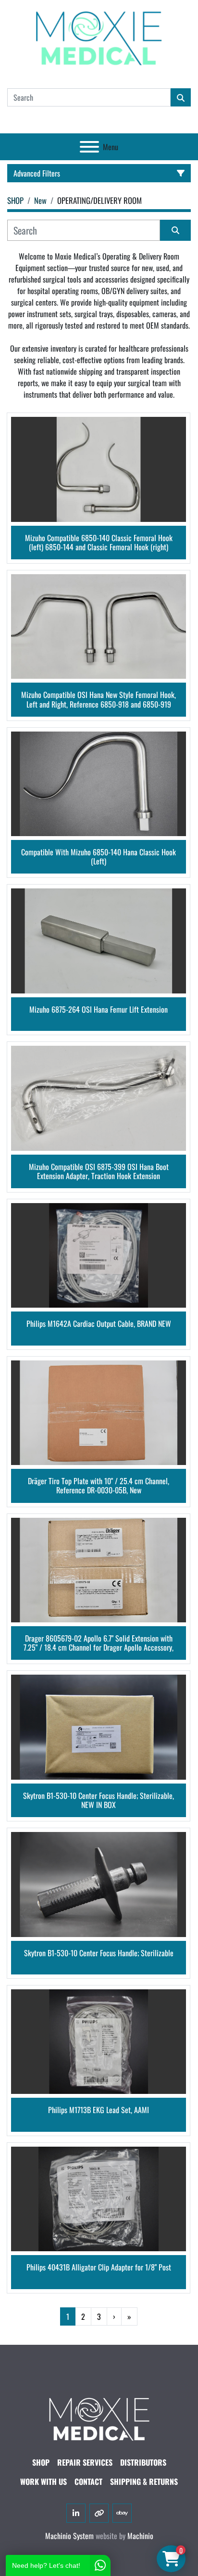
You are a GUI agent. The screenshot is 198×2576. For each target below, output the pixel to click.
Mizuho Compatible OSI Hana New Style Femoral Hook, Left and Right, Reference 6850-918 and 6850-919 (99, 699)
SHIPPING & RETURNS (144, 2481)
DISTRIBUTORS (143, 2462)
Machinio (140, 2536)
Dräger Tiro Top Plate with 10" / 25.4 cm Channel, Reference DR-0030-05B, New (99, 1486)
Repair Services (85, 2462)
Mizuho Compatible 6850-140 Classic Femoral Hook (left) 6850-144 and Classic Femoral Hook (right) (99, 543)
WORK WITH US (43, 2481)
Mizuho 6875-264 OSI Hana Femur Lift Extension (99, 1010)
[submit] (181, 97)
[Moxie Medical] (99, 2418)
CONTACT (88, 2481)
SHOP (41, 2462)
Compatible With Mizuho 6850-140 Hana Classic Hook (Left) (99, 857)
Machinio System (69, 2536)
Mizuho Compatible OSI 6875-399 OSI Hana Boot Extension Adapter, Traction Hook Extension (99, 1171)
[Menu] (89, 147)
